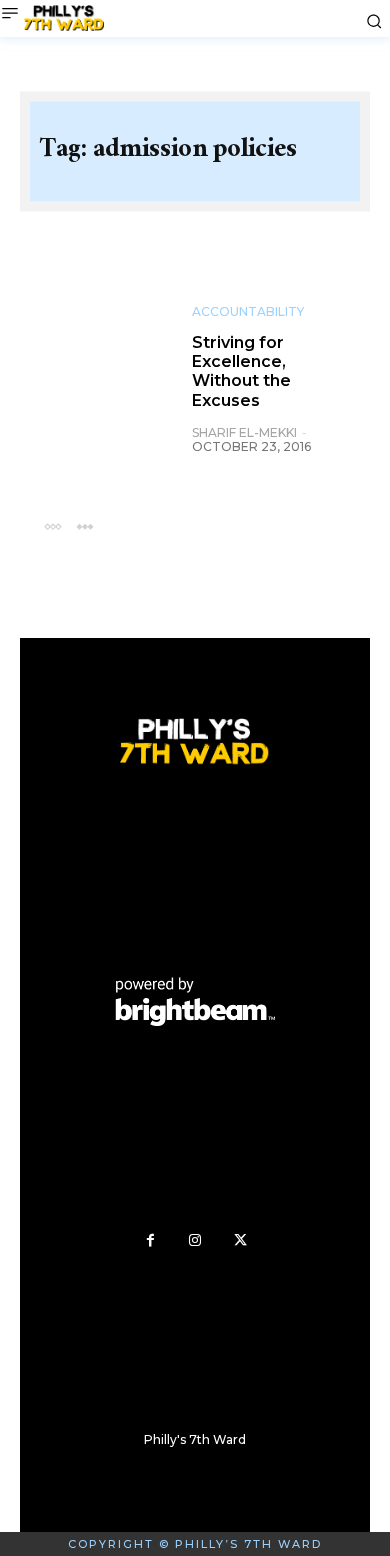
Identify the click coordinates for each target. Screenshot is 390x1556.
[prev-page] (52, 525)
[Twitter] (240, 1240)
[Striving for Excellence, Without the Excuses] (106, 352)
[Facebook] (150, 1240)
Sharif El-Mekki (244, 432)
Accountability (248, 312)
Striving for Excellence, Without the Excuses (241, 371)
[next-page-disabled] (84, 525)
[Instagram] (195, 1240)
